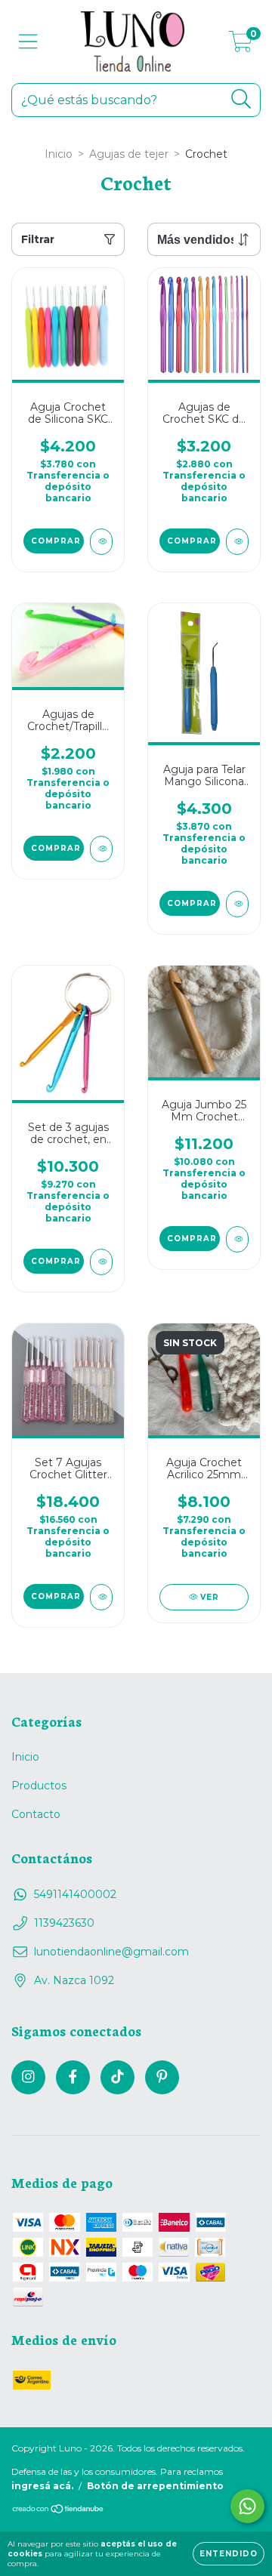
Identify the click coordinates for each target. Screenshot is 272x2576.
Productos (39, 1786)
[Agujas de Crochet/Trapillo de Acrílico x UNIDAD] (101, 849)
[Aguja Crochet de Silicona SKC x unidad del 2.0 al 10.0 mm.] (101, 542)
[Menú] (28, 42)
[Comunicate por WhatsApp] (247, 2506)
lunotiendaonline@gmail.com (111, 1952)
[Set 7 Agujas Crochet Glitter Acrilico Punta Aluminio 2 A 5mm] (101, 1597)
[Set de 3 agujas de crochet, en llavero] (101, 1262)
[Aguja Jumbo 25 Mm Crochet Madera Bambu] (237, 1239)
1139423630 (64, 1923)
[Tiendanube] (59, 2511)
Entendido (229, 2554)
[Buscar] (241, 99)
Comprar (56, 541)
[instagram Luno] (28, 2077)
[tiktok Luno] (117, 2077)
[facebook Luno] (73, 2077)
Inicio (59, 154)
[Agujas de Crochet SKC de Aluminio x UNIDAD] (237, 542)
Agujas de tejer (129, 154)
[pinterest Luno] (162, 2077)
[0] (241, 45)
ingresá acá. (42, 2486)
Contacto (36, 1814)
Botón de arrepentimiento (155, 2486)
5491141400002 (75, 1894)
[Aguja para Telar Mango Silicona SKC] (237, 904)
